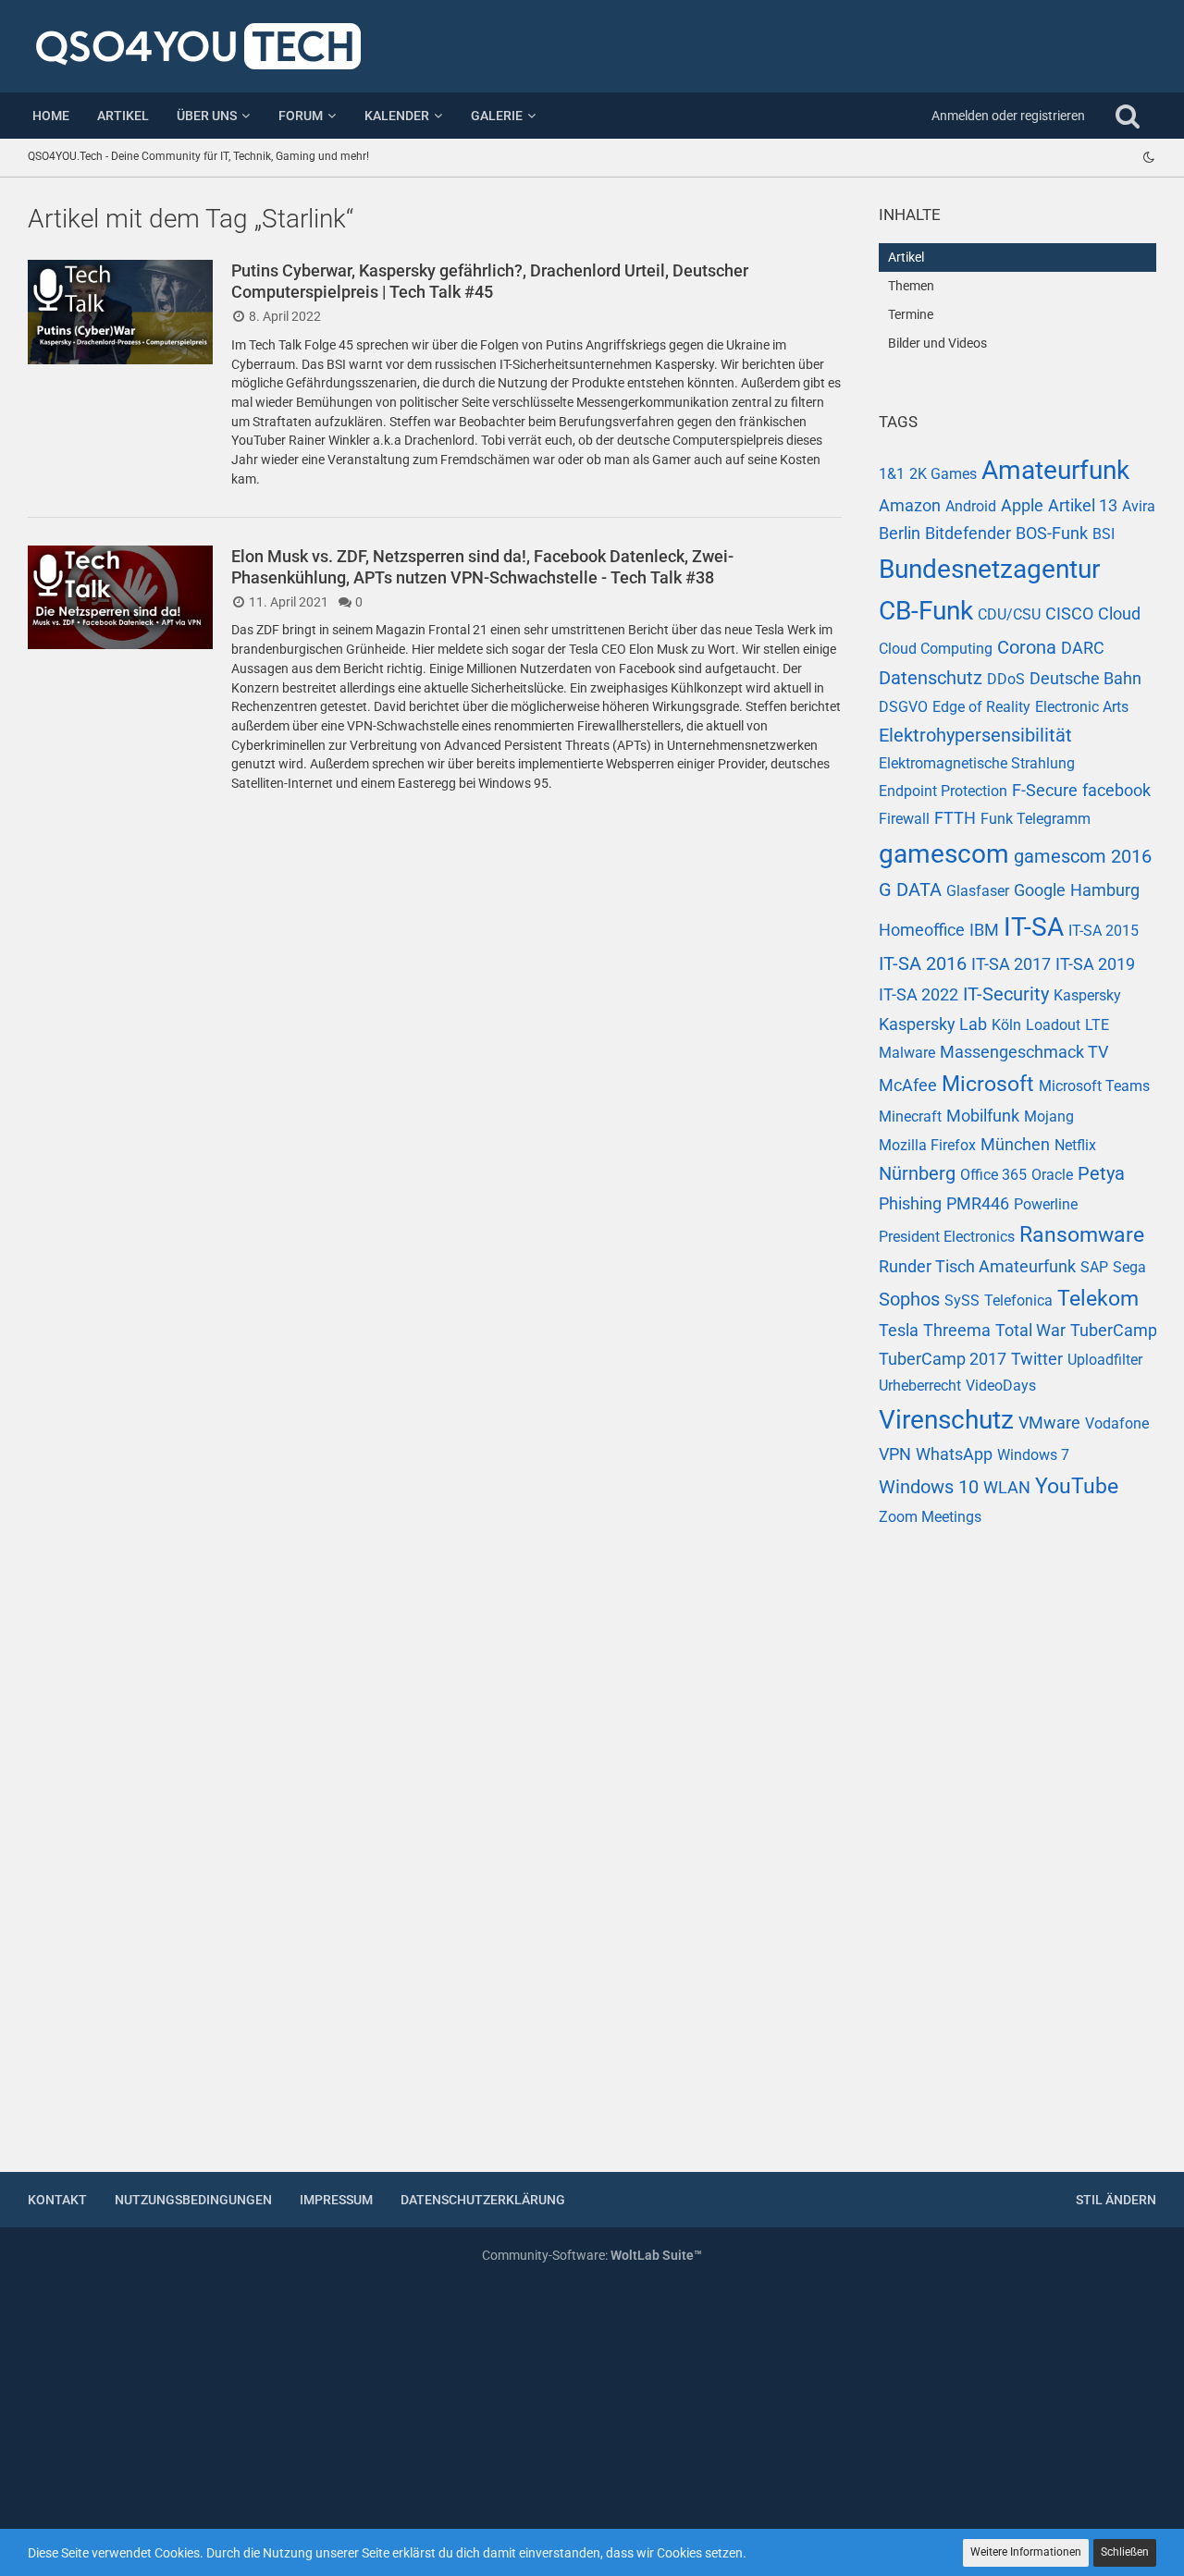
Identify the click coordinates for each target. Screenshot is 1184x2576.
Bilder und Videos (937, 343)
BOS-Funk (1052, 533)
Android (971, 506)
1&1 (892, 474)
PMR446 (978, 1203)
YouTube (1077, 1486)
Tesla (899, 1330)
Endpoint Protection (943, 791)
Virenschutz (946, 1420)
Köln (1006, 1025)
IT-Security (1006, 994)
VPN (895, 1454)
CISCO (1069, 613)
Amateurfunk (1055, 470)
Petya (1101, 1173)
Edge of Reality (981, 707)
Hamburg (1105, 890)
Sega (1129, 1267)
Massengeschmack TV (1024, 1052)
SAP (1094, 1267)
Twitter (1037, 1359)
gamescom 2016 (1083, 856)
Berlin (900, 533)
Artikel (906, 257)
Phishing (910, 1203)
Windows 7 (1033, 1455)
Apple (1022, 505)
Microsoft (988, 1084)
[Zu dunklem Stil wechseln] (1149, 157)
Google (1040, 890)
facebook (1116, 790)
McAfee (908, 1085)
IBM (984, 930)
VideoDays (1001, 1386)
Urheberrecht (920, 1386)
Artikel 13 (1083, 505)
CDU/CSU (1009, 614)
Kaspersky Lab (933, 1024)
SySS (962, 1300)
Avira (1139, 506)
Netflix (1075, 1145)
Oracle (1052, 1175)
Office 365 (993, 1175)
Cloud (1119, 613)
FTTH (955, 818)
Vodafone (1117, 1423)
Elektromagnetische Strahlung (977, 763)
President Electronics (947, 1237)
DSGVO (903, 707)
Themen (911, 286)
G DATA (910, 889)
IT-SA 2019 (1095, 964)
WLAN (1007, 1487)
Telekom (1098, 1299)
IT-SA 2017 (1011, 964)
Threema (957, 1330)
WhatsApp (954, 1454)
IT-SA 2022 (919, 994)
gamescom (944, 854)
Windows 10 (929, 1487)
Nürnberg (917, 1173)
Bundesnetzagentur (989, 569)
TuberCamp (1114, 1330)
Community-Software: (592, 2255)
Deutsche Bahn (1085, 678)
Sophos (909, 1299)
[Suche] (1128, 116)
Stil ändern (1116, 2200)
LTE (1097, 1025)
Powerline (1046, 1204)
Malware (907, 1053)
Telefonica (1018, 1300)
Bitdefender (968, 533)
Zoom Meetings (930, 1517)
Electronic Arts (1082, 707)
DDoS (1006, 679)
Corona (1027, 647)
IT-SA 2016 (923, 963)
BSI (1104, 534)
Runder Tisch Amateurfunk (977, 1266)
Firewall (904, 819)
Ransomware (1082, 1235)
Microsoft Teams (1094, 1086)
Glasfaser (978, 891)
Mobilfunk (983, 1116)
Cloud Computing (936, 649)
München (1015, 1144)
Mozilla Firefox (927, 1145)
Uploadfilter (1105, 1360)
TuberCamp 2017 (943, 1359)
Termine (911, 314)
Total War (1030, 1330)
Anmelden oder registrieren (1008, 116)
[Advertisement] (1017, 1861)
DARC (1083, 648)
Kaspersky (1087, 995)
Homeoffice (922, 930)
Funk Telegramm (1036, 819)
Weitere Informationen (1026, 2552)
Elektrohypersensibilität (975, 735)
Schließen (1125, 2552)
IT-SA (1034, 927)
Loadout (1053, 1025)
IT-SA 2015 (1104, 931)
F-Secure (1045, 790)
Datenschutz (931, 678)
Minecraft (910, 1116)
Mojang (1049, 1116)
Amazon (910, 505)
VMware (1049, 1423)
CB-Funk (926, 611)
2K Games (943, 474)
